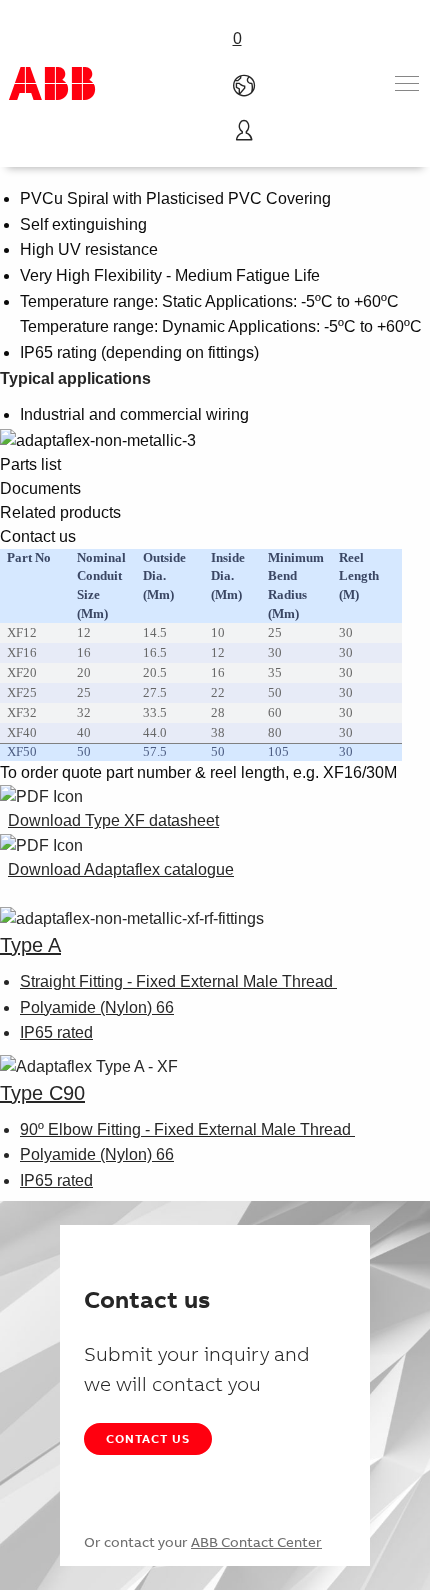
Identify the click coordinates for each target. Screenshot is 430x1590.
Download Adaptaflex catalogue (121, 869)
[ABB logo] (52, 83)
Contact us (148, 1438)
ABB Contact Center (256, 1542)
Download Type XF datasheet (113, 820)
